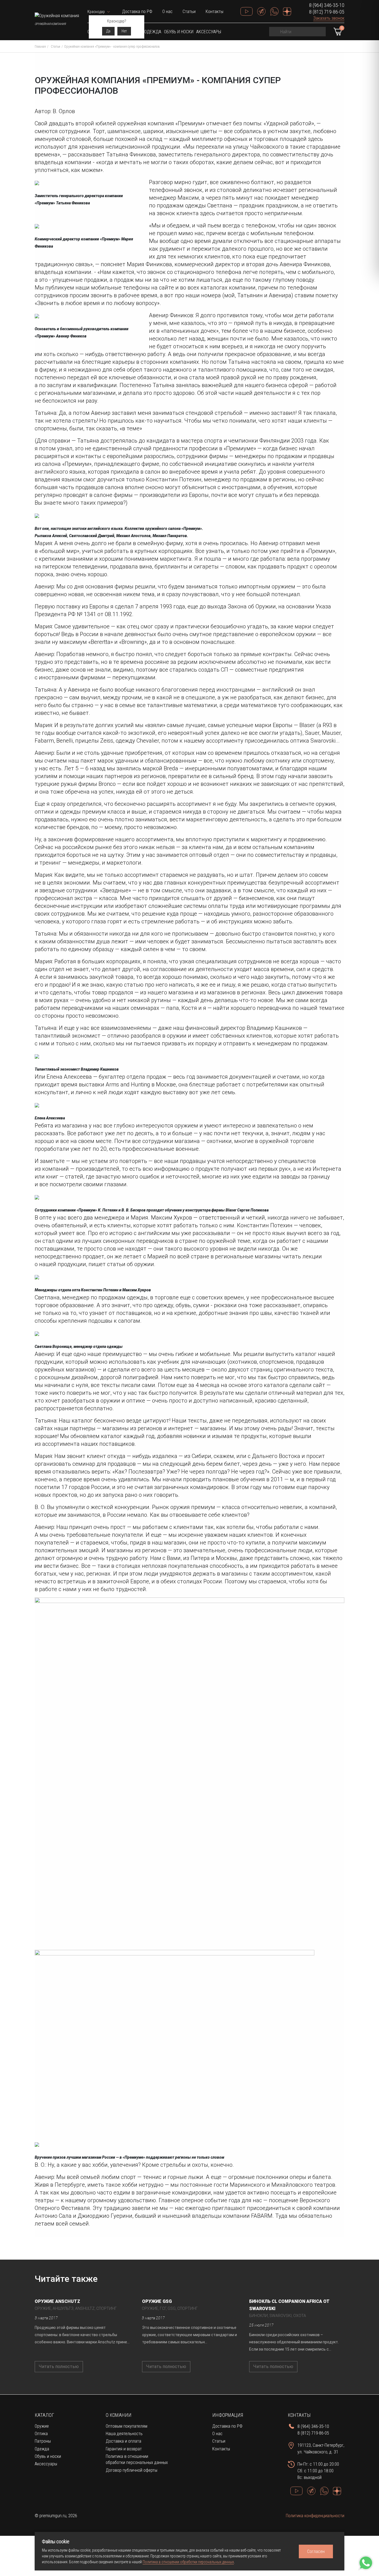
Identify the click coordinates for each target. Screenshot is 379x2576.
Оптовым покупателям (127, 2426)
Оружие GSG (157, 2301)
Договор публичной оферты (132, 2470)
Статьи (189, 12)
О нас (167, 12)
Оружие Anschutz (57, 2301)
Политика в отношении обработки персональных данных (188, 2562)
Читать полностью (59, 2367)
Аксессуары (209, 32)
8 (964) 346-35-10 (327, 5)
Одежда (153, 32)
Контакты (214, 12)
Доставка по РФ (137, 12)
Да (108, 31)
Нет (124, 31)
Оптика (41, 2434)
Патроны (43, 2441)
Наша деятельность (124, 2434)
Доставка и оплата (123, 2441)
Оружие (42, 2426)
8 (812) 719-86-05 (327, 12)
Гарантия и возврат (124, 2449)
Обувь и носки (179, 32)
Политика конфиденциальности (315, 2516)
